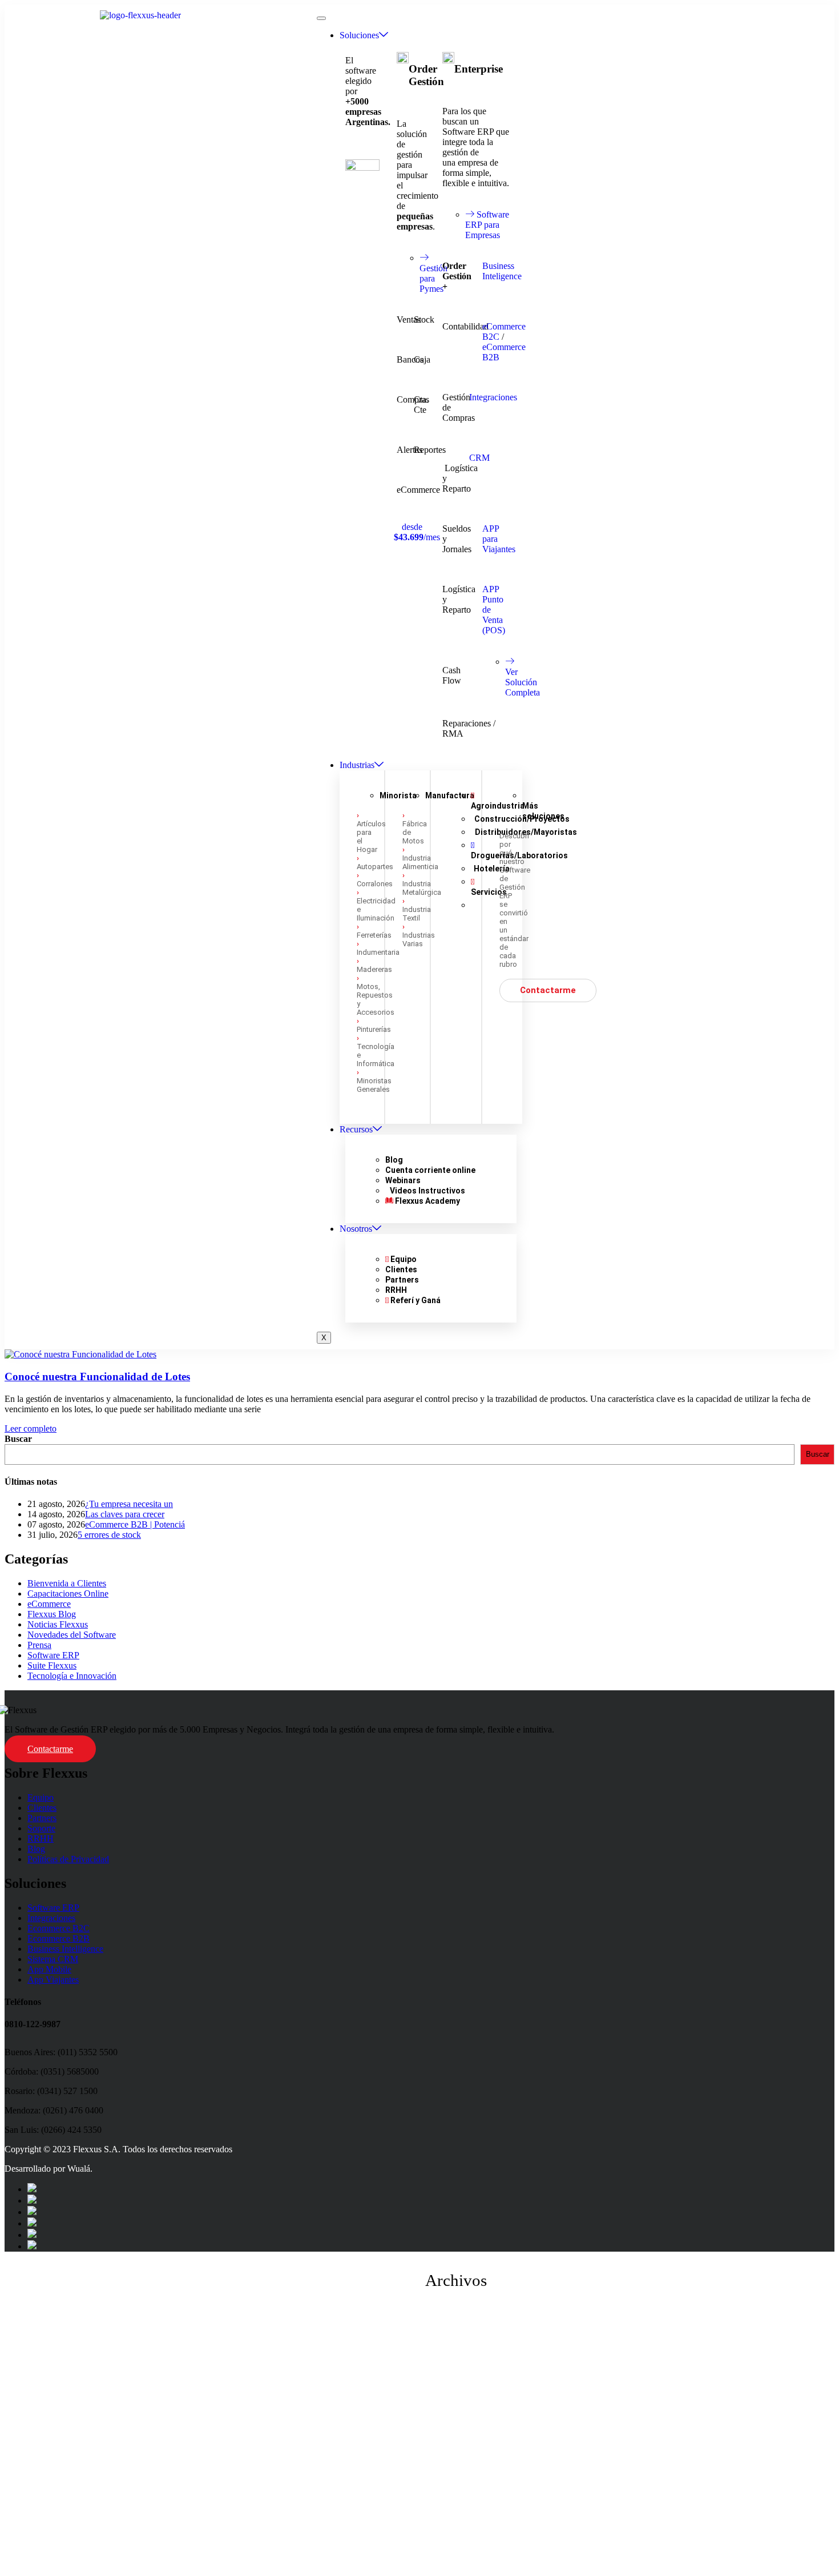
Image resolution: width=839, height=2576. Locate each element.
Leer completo (31, 1428)
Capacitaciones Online (68, 1594)
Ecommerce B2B (59, 1938)
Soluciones (359, 35)
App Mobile (49, 1969)
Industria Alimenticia (420, 862)
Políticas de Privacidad (68, 1859)
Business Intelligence (65, 1949)
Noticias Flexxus (58, 1624)
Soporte (41, 1828)
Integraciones (493, 397)
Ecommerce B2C (59, 1928)
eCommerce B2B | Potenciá (135, 1524)
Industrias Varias (419, 939)
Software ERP (53, 1655)
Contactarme (50, 1749)
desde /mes (417, 532)
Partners (42, 1818)
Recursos (356, 1129)
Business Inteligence (502, 271)
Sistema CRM (53, 1959)
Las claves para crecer (125, 1514)
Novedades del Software (72, 1635)
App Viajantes (53, 1980)
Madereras (374, 969)
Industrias (357, 765)
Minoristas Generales (374, 1085)
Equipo (41, 1797)
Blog (36, 1849)
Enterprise (479, 69)
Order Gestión (426, 75)
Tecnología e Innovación (72, 1676)
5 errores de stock (109, 1535)
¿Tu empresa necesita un (129, 1504)
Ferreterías (374, 935)
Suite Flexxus (52, 1665)
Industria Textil (417, 914)
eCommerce (49, 1604)
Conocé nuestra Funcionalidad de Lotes (97, 1377)
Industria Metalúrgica (422, 888)
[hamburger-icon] (321, 18)
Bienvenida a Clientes (67, 1583)
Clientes (42, 1808)
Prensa (39, 1645)
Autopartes (375, 867)
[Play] (419, 2437)
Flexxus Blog (52, 1614)
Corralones (375, 884)
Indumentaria (378, 952)
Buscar (18, 1439)
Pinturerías (374, 1029)
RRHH (41, 1838)
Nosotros (356, 1229)
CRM (479, 458)
